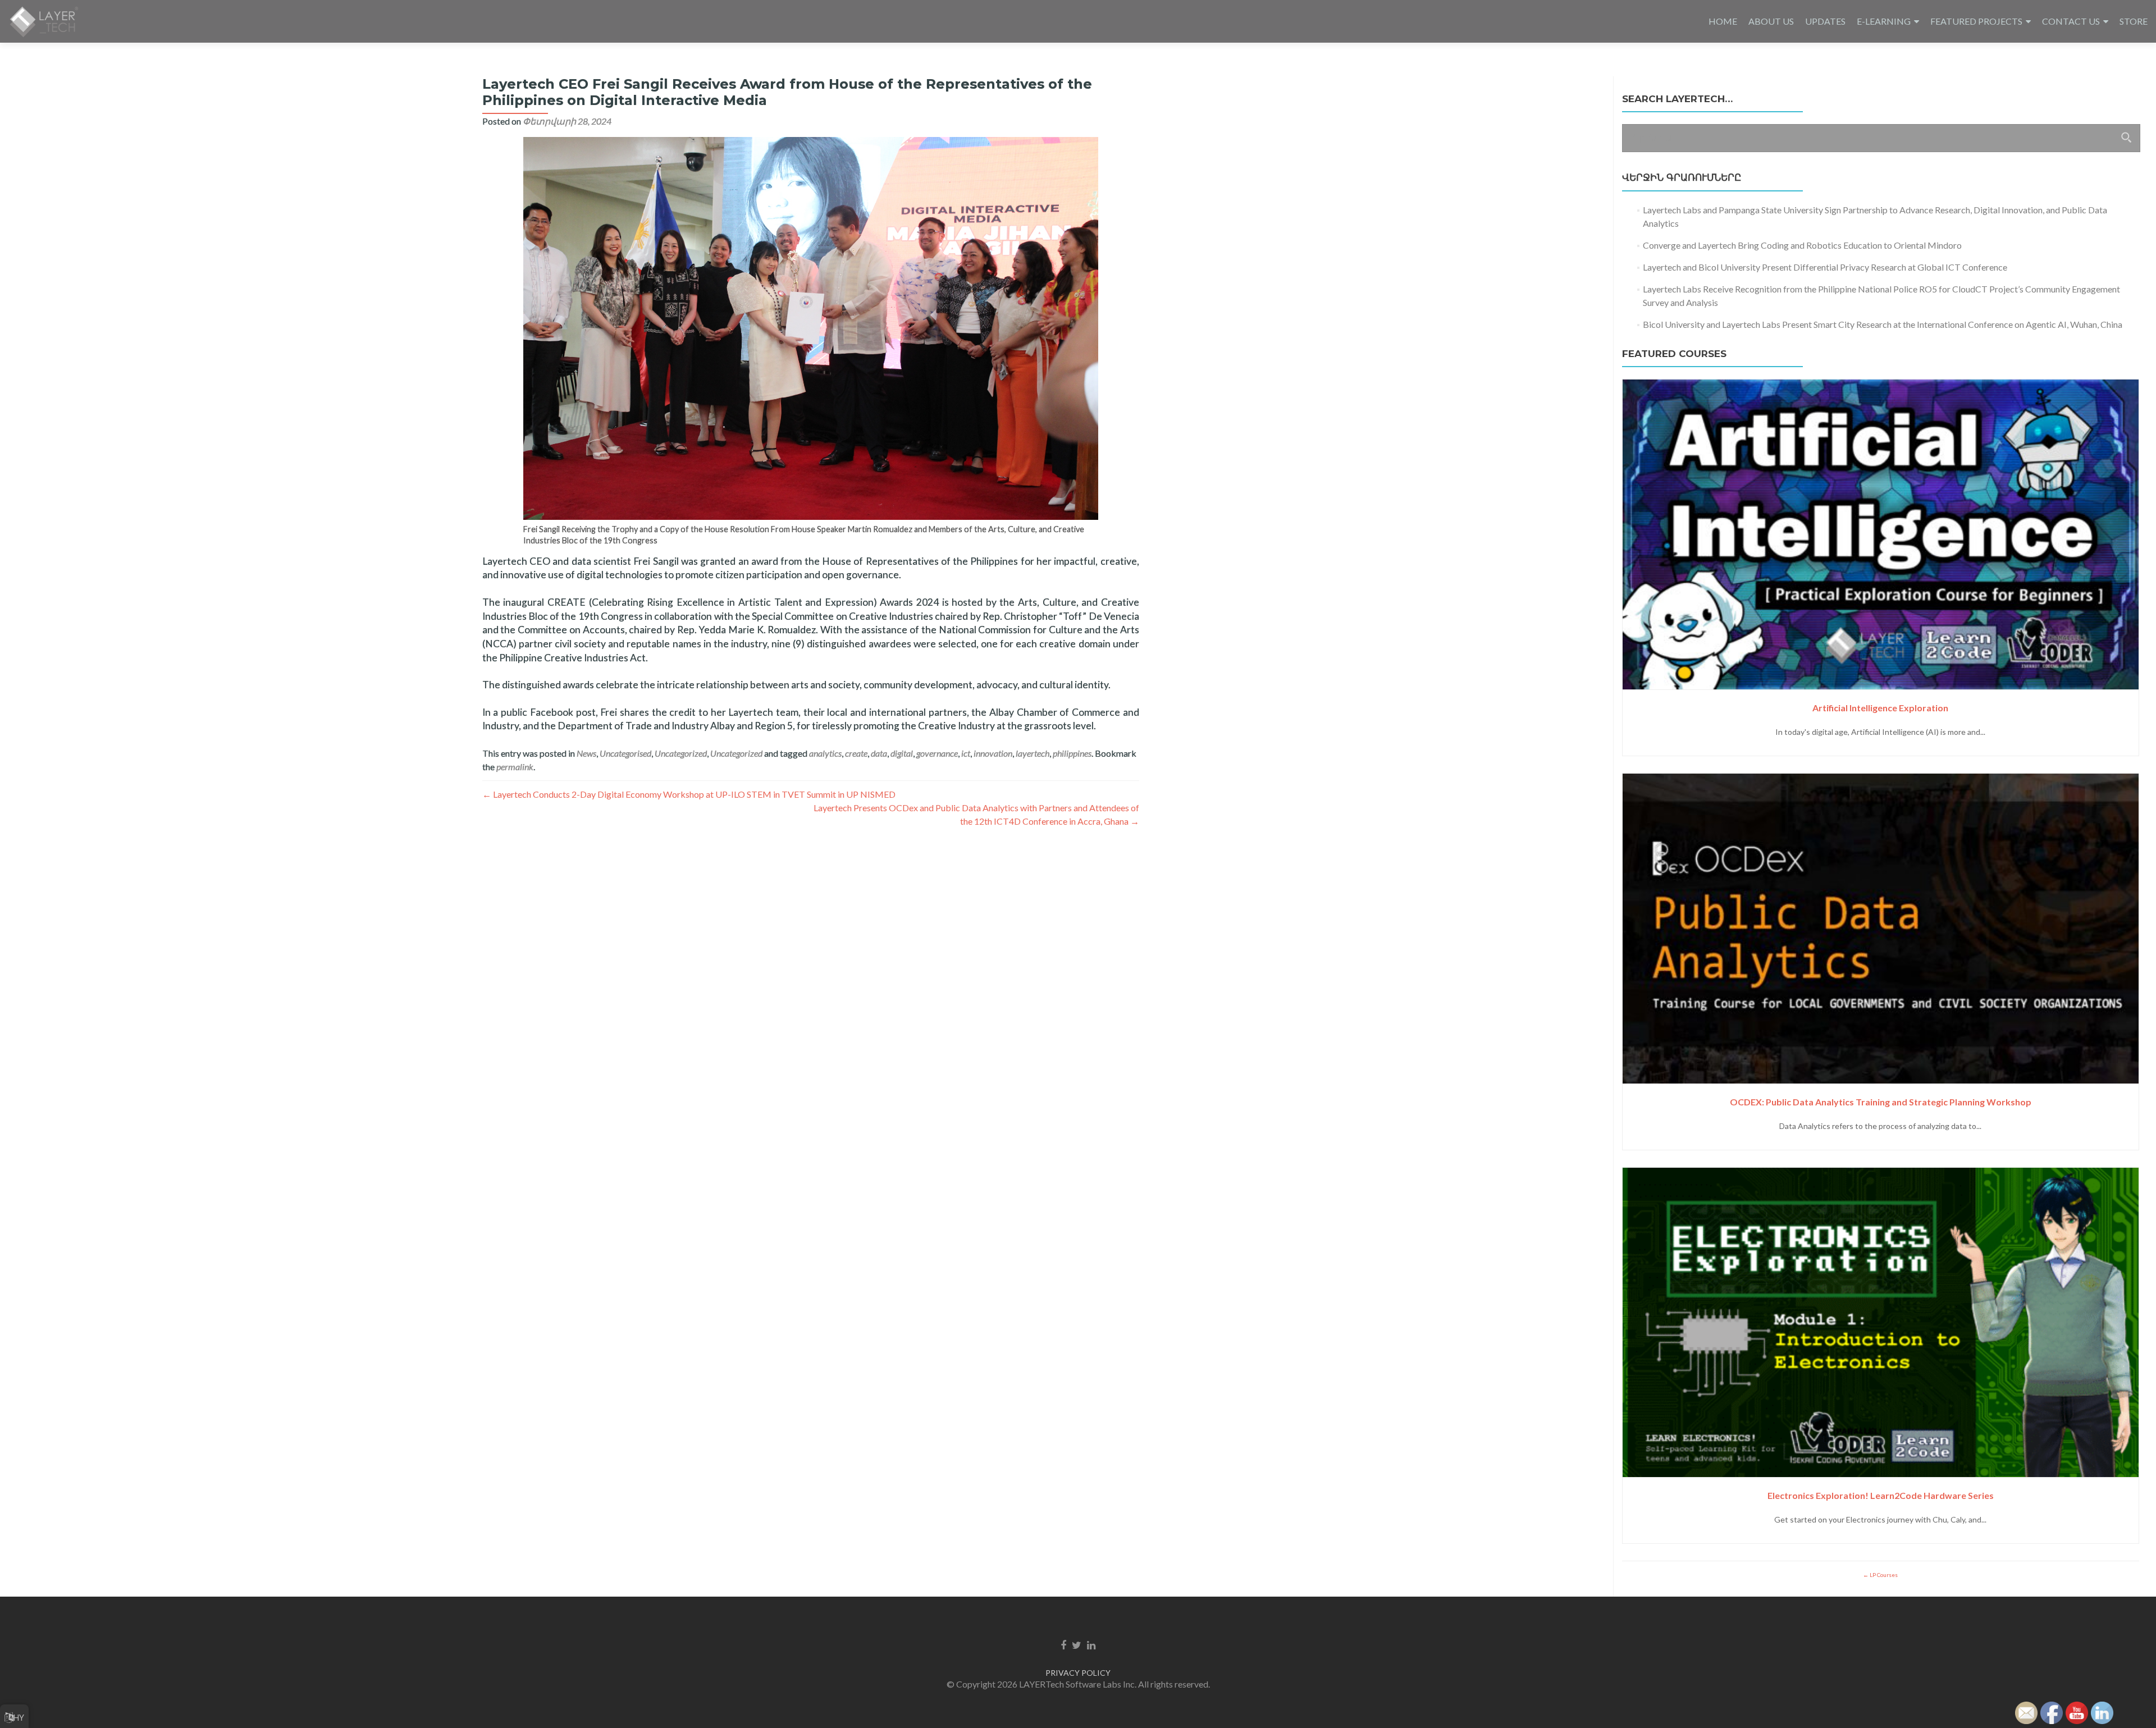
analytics (825, 753)
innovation (993, 753)
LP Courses (1883, 1575)
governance (937, 753)
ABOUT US (1771, 21)
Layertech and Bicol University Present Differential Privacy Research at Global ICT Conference (1825, 267)
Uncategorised (625, 753)
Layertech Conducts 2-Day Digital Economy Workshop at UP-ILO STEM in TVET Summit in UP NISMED (689, 794)
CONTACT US (2071, 21)
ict (966, 753)
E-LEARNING (1884, 21)
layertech (1033, 753)
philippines (1072, 753)
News (586, 753)
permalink (515, 767)
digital (902, 753)
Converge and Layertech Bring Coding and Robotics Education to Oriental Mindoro (1802, 245)
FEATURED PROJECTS (1976, 21)
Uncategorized (681, 753)
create (856, 753)
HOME (1723, 21)
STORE (2134, 21)
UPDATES (1825, 21)
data (879, 753)
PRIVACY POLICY (1078, 1673)
